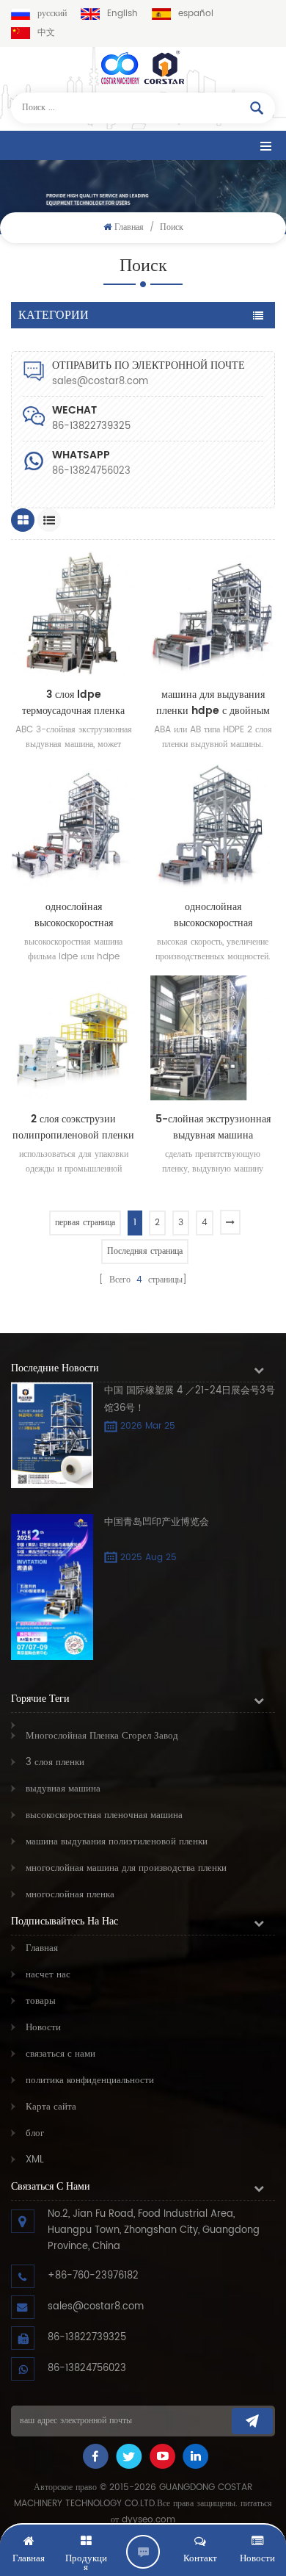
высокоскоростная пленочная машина (104, 1815)
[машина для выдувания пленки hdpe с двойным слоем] (213, 613)
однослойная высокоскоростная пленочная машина (74, 915)
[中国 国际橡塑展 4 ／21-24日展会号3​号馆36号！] (52, 1435)
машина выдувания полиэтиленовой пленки (117, 1842)
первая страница (85, 1223)
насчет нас (48, 1975)
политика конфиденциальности (90, 2081)
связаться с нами (60, 2054)
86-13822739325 (87, 2338)
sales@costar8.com (100, 382)
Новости (43, 2028)
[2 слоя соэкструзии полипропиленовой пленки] (73, 1038)
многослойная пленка (70, 1895)
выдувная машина (63, 1789)
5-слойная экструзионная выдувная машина (213, 1128)
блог (35, 2133)
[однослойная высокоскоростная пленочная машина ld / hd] (213, 826)
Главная (129, 227)
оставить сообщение (143, 2552)
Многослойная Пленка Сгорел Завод (102, 1736)
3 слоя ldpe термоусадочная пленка (73, 703)
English (122, 14)
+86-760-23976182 (93, 2276)
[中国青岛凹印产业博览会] (52, 1587)
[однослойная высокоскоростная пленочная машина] (73, 826)
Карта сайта (51, 2107)
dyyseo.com (148, 2520)
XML (35, 2160)
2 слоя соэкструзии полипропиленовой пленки (73, 1128)
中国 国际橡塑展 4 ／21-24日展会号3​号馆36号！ (190, 1400)
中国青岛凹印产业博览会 (157, 1522)
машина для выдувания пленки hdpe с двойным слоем (213, 703)
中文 (46, 33)
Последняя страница (145, 1251)
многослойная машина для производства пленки (126, 1868)
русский (52, 14)
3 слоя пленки (55, 1763)
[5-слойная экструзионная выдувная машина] (213, 1038)
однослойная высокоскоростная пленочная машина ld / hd (213, 915)
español (196, 14)
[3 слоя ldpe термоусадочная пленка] (73, 613)
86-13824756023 (91, 471)
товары (41, 2001)
